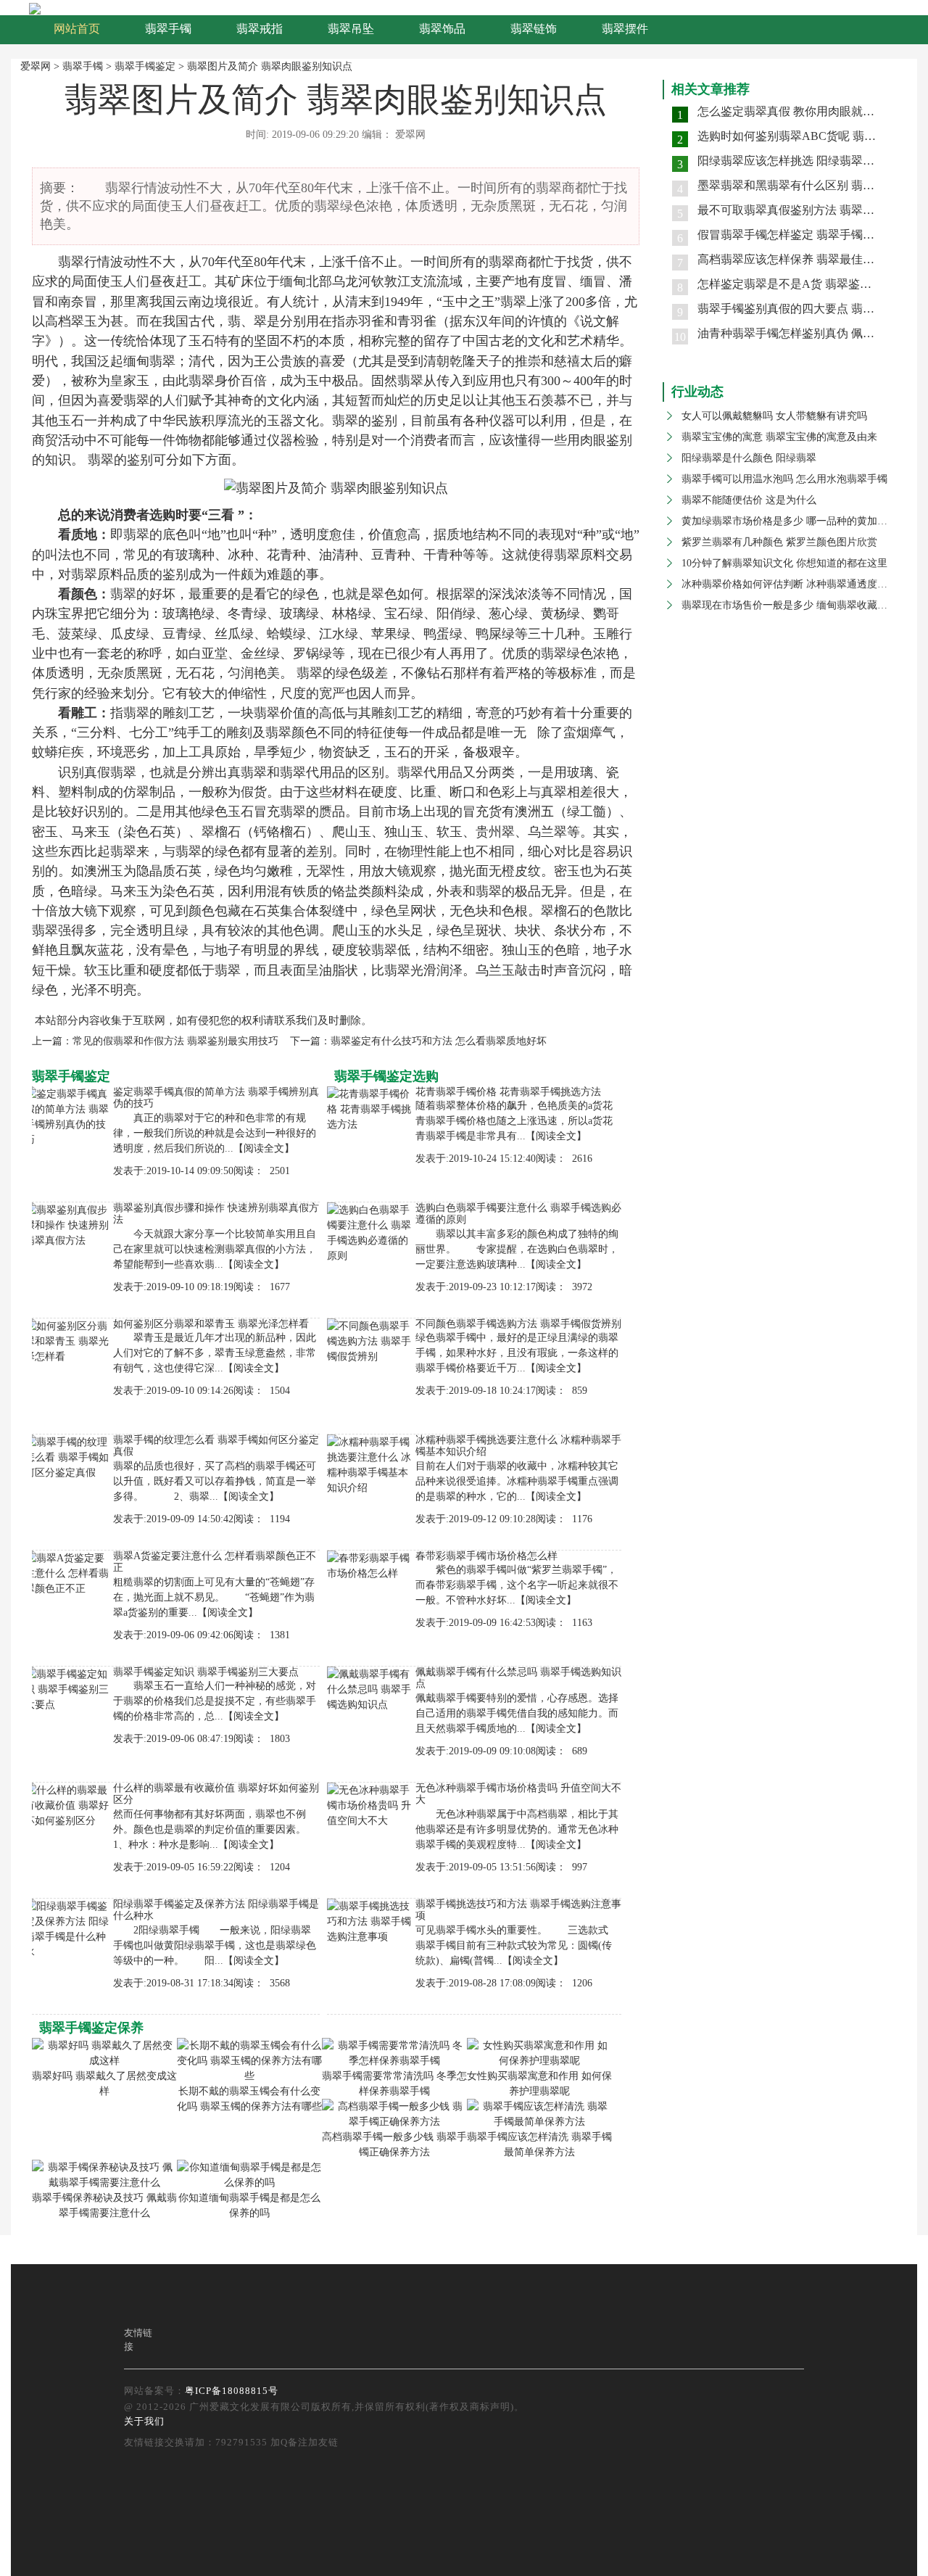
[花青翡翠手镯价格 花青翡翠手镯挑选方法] (371, 1108)
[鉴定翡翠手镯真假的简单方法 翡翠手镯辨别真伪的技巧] (69, 1116)
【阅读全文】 (264, 1148)
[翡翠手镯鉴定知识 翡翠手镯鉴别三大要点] (69, 1688)
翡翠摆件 (625, 29)
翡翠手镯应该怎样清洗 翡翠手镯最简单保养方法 (539, 2144)
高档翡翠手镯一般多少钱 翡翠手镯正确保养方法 (394, 2144)
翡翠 (71, 262)
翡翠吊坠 (351, 29)
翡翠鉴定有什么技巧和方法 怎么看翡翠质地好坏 (439, 1041)
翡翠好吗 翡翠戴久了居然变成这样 (104, 2084)
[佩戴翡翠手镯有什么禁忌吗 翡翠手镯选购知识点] (371, 1688)
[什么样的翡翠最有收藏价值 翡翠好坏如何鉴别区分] (69, 1804)
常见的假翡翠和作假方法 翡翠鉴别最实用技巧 (175, 1041)
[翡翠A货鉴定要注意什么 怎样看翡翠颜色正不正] (69, 1572)
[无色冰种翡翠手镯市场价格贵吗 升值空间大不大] (371, 1804)
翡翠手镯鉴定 (145, 66)
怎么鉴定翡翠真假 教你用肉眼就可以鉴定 (803, 111)
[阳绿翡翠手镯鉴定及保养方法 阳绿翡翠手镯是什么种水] (69, 1928)
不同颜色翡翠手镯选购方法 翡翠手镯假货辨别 (518, 1324)
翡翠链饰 (534, 29)
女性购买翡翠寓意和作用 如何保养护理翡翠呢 (539, 2084)
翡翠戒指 (260, 29)
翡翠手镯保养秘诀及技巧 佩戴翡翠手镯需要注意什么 (104, 2205)
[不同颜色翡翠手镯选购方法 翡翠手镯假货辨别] (371, 1340)
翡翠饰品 (442, 29)
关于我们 (144, 2421)
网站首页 (77, 29)
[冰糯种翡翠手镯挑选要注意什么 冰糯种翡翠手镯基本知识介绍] (371, 1464)
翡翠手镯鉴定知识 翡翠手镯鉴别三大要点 (206, 1672)
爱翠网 (36, 66)
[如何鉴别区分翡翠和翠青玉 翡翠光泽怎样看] (69, 1340)
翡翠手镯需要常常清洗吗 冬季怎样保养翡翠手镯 (394, 2084)
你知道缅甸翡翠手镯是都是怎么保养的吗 (249, 2205)
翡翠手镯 (168, 29)
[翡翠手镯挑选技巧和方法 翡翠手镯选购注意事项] (371, 1920)
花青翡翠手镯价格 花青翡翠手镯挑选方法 (508, 1092)
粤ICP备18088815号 (232, 2391)
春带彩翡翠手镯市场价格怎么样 (486, 1556)
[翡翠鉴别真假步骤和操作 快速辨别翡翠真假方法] (69, 1224)
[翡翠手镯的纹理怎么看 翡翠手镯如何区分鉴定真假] (69, 1456)
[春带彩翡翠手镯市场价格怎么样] (371, 1565)
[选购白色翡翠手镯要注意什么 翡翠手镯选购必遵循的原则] (371, 1232)
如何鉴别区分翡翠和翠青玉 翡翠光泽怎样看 (211, 1324)
